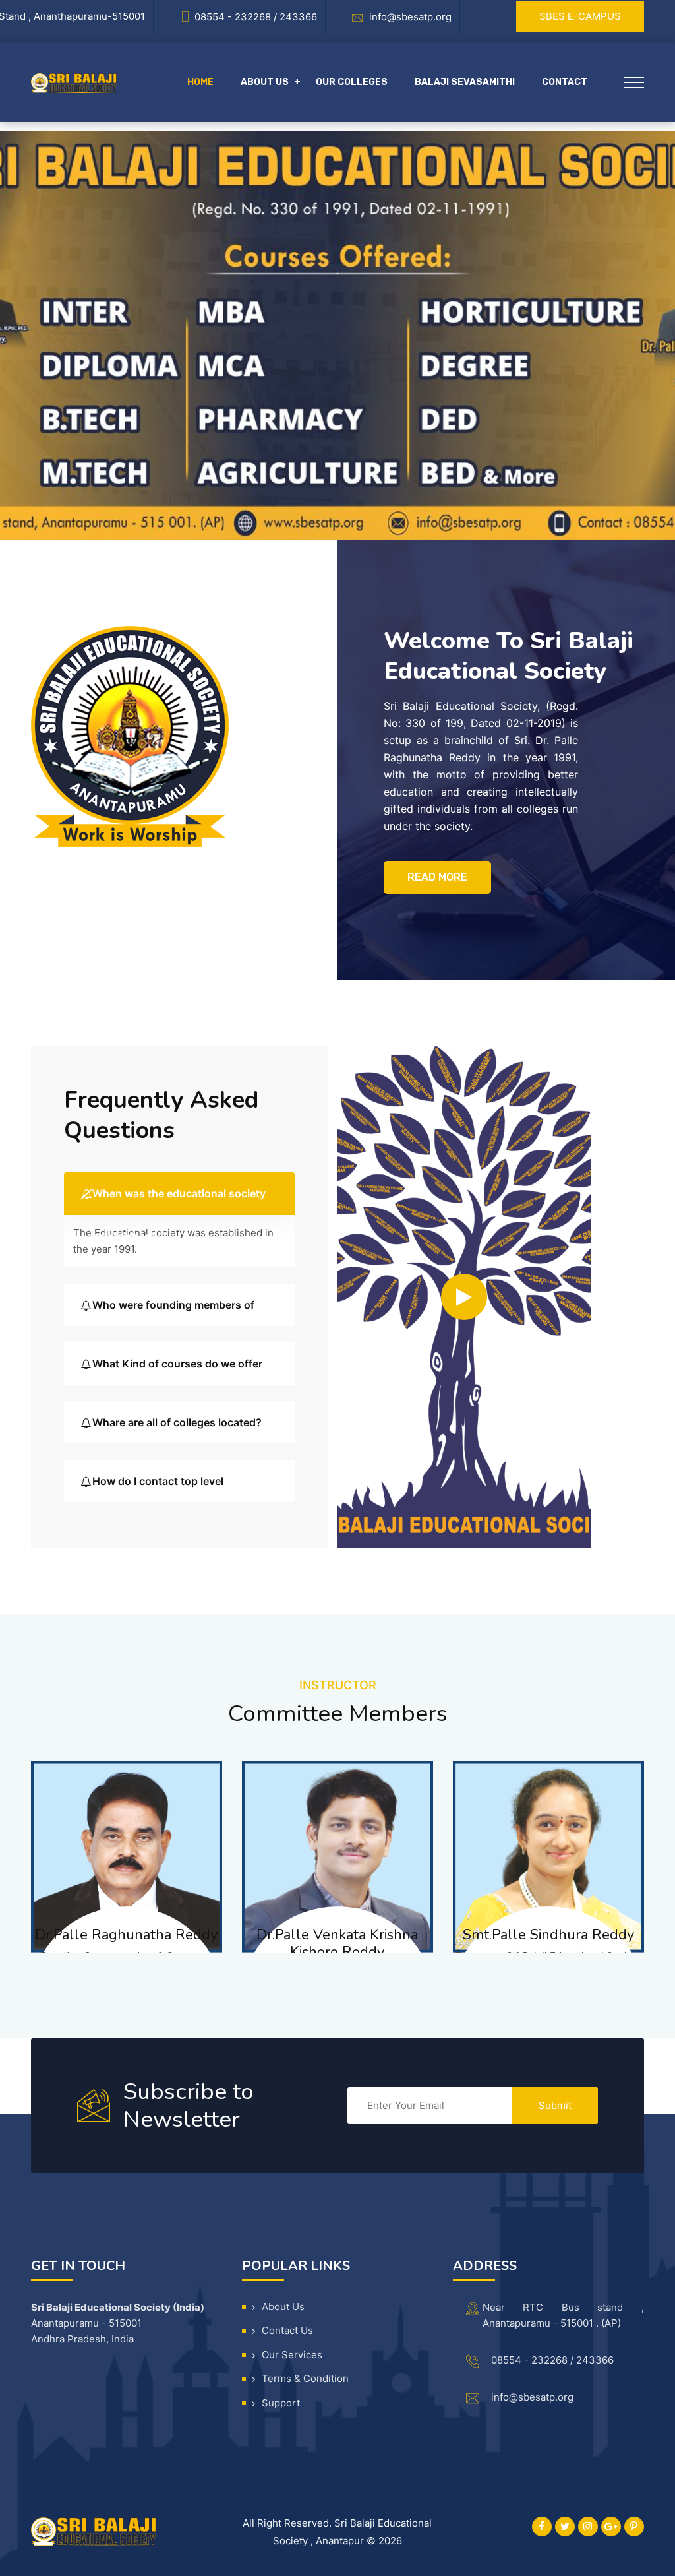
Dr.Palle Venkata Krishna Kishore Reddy (337, 1943)
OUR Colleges (352, 82)
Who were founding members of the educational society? (173, 1312)
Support (281, 2403)
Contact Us (287, 2330)
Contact (565, 82)
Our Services (292, 2355)
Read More (437, 877)
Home (200, 82)
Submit (555, 2105)
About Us (283, 2307)
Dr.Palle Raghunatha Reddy (126, 1935)
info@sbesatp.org (532, 2397)
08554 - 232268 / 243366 (552, 2360)
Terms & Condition (305, 2378)
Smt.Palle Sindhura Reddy (548, 1935)
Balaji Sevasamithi (465, 82)
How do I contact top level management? (158, 1489)
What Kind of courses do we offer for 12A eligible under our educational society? (177, 1371)
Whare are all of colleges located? (177, 1422)
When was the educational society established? (179, 1201)
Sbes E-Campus (580, 16)
